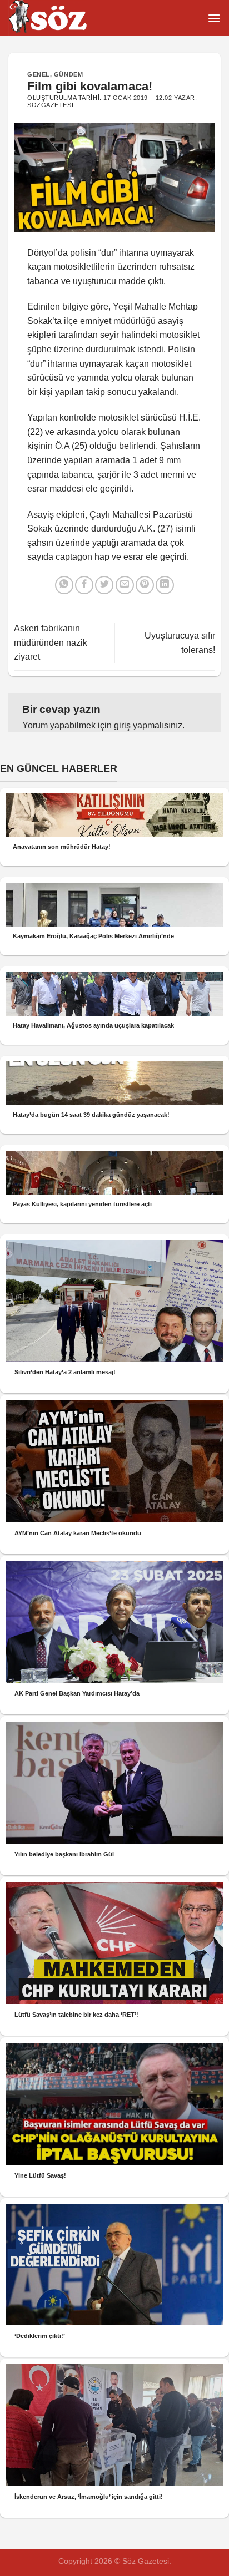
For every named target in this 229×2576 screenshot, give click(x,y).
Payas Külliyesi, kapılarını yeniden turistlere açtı (82, 1204)
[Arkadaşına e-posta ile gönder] (125, 585)
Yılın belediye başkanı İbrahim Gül (64, 1854)
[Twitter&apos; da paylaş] (104, 585)
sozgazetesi (50, 105)
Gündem (68, 74)
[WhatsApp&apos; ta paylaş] (64, 585)
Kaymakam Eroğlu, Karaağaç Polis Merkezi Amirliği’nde (93, 936)
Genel (39, 74)
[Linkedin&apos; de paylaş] (165, 585)
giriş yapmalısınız (148, 725)
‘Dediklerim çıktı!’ (40, 2336)
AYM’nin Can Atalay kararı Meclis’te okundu (78, 1533)
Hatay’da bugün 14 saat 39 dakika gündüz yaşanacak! (91, 1115)
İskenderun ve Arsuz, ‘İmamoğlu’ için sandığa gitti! (89, 2497)
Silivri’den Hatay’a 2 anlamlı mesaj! (65, 1372)
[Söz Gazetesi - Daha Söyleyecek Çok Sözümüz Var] (64, 18)
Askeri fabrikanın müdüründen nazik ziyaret (51, 642)
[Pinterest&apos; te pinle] (145, 585)
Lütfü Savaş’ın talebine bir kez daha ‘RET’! (76, 2015)
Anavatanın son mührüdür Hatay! (62, 847)
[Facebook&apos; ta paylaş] (84, 585)
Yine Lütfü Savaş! (40, 2175)
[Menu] (214, 18)
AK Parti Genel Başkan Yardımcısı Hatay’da (77, 1693)
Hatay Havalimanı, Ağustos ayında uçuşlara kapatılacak (93, 1025)
